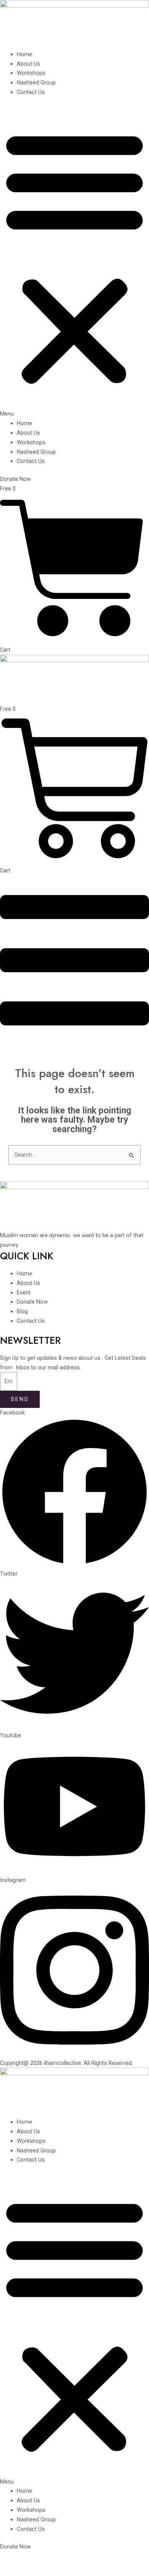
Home (24, 54)
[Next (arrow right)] (34, 2570)
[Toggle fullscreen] (34, 2558)
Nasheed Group (36, 83)
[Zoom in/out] (11, 2558)
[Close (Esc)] (79, 2558)
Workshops (31, 73)
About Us (28, 64)
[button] (74, 262)
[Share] (57, 2558)
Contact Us (31, 92)
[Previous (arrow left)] (11, 2570)
